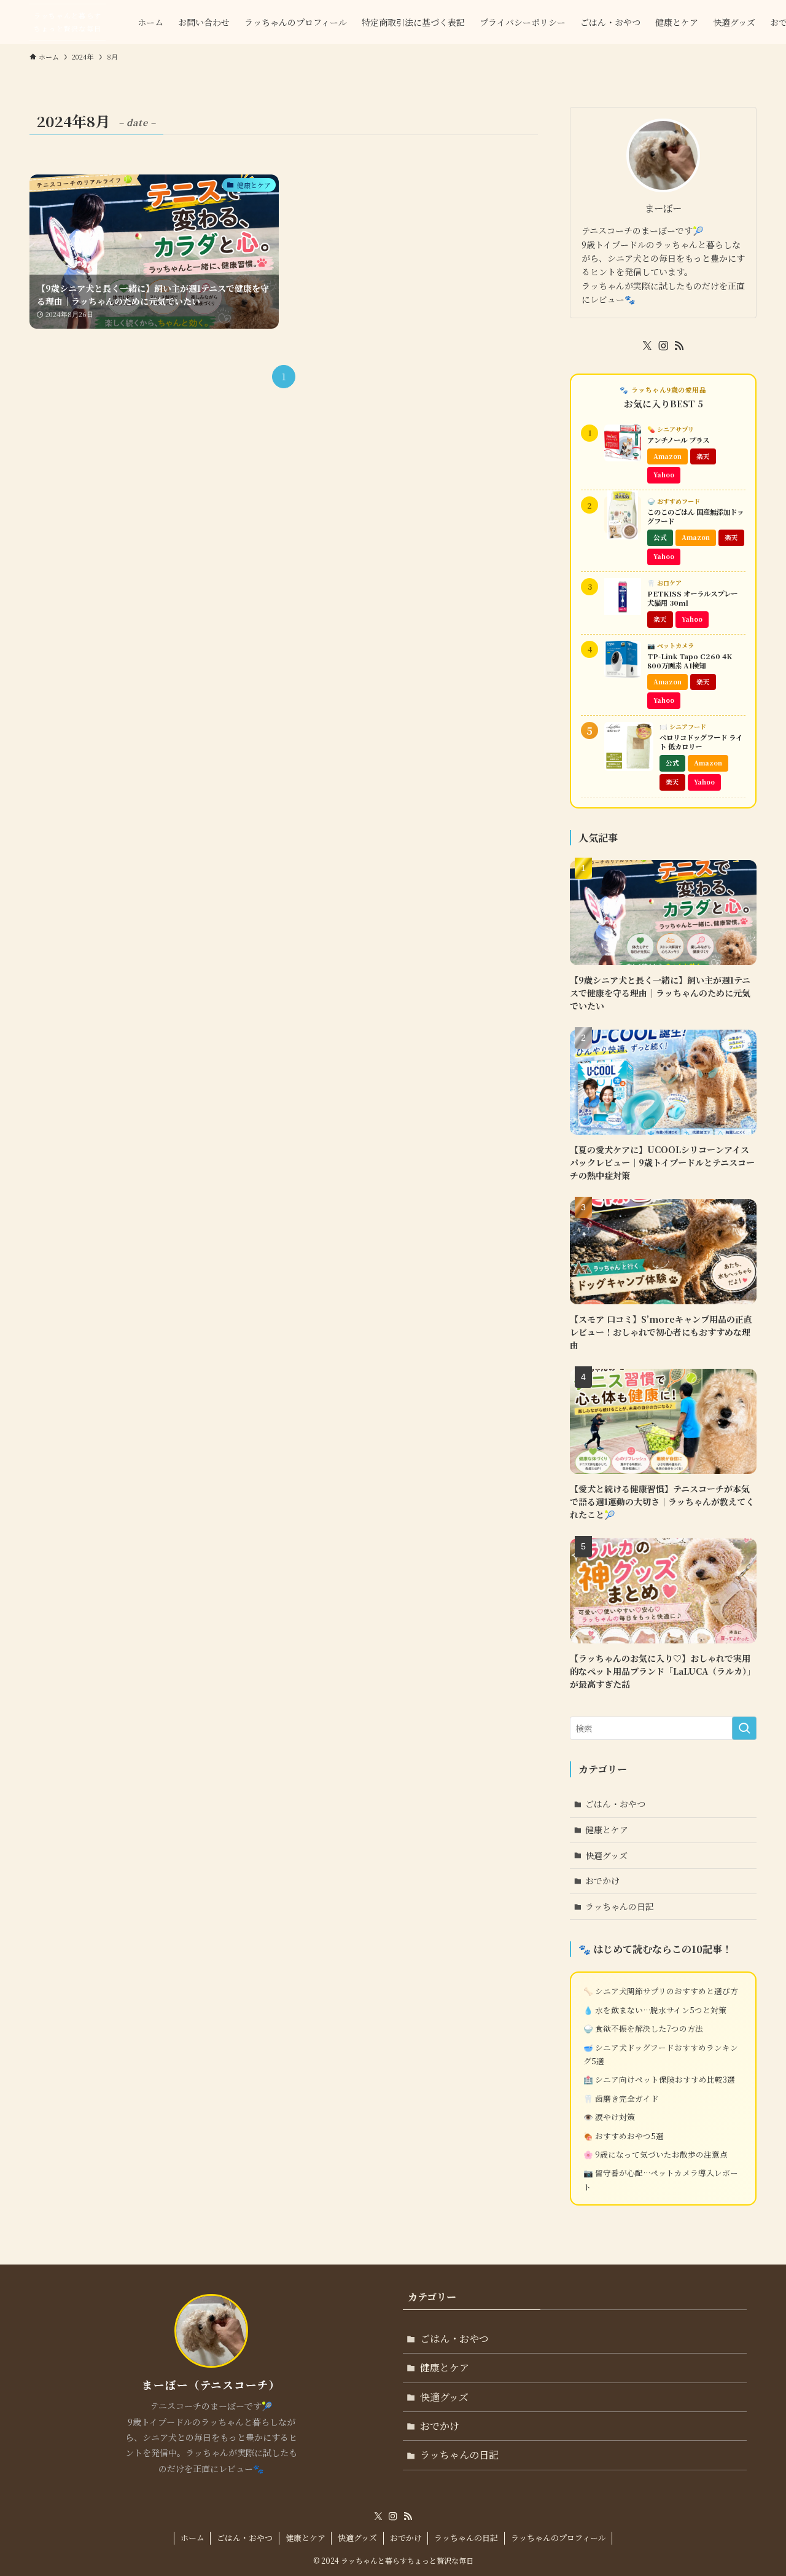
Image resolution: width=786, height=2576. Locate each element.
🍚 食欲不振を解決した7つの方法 (643, 2028)
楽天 (703, 456)
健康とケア (607, 1830)
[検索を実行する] (744, 1728)
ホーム (193, 2538)
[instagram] (663, 346)
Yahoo (664, 475)
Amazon (667, 456)
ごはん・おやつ (615, 1804)
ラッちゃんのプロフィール (558, 2538)
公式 (660, 537)
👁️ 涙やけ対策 (609, 2117)
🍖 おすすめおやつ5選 (624, 2136)
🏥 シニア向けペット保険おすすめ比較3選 (659, 2079)
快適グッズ (606, 1855)
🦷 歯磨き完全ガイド (621, 2098)
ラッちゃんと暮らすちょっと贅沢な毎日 (68, 22)
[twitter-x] (647, 346)
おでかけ (602, 1881)
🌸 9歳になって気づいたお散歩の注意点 (656, 2154)
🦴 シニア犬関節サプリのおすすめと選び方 (661, 1991)
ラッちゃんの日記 (620, 1906)
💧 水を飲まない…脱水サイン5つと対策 (655, 2010)
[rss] (679, 346)
